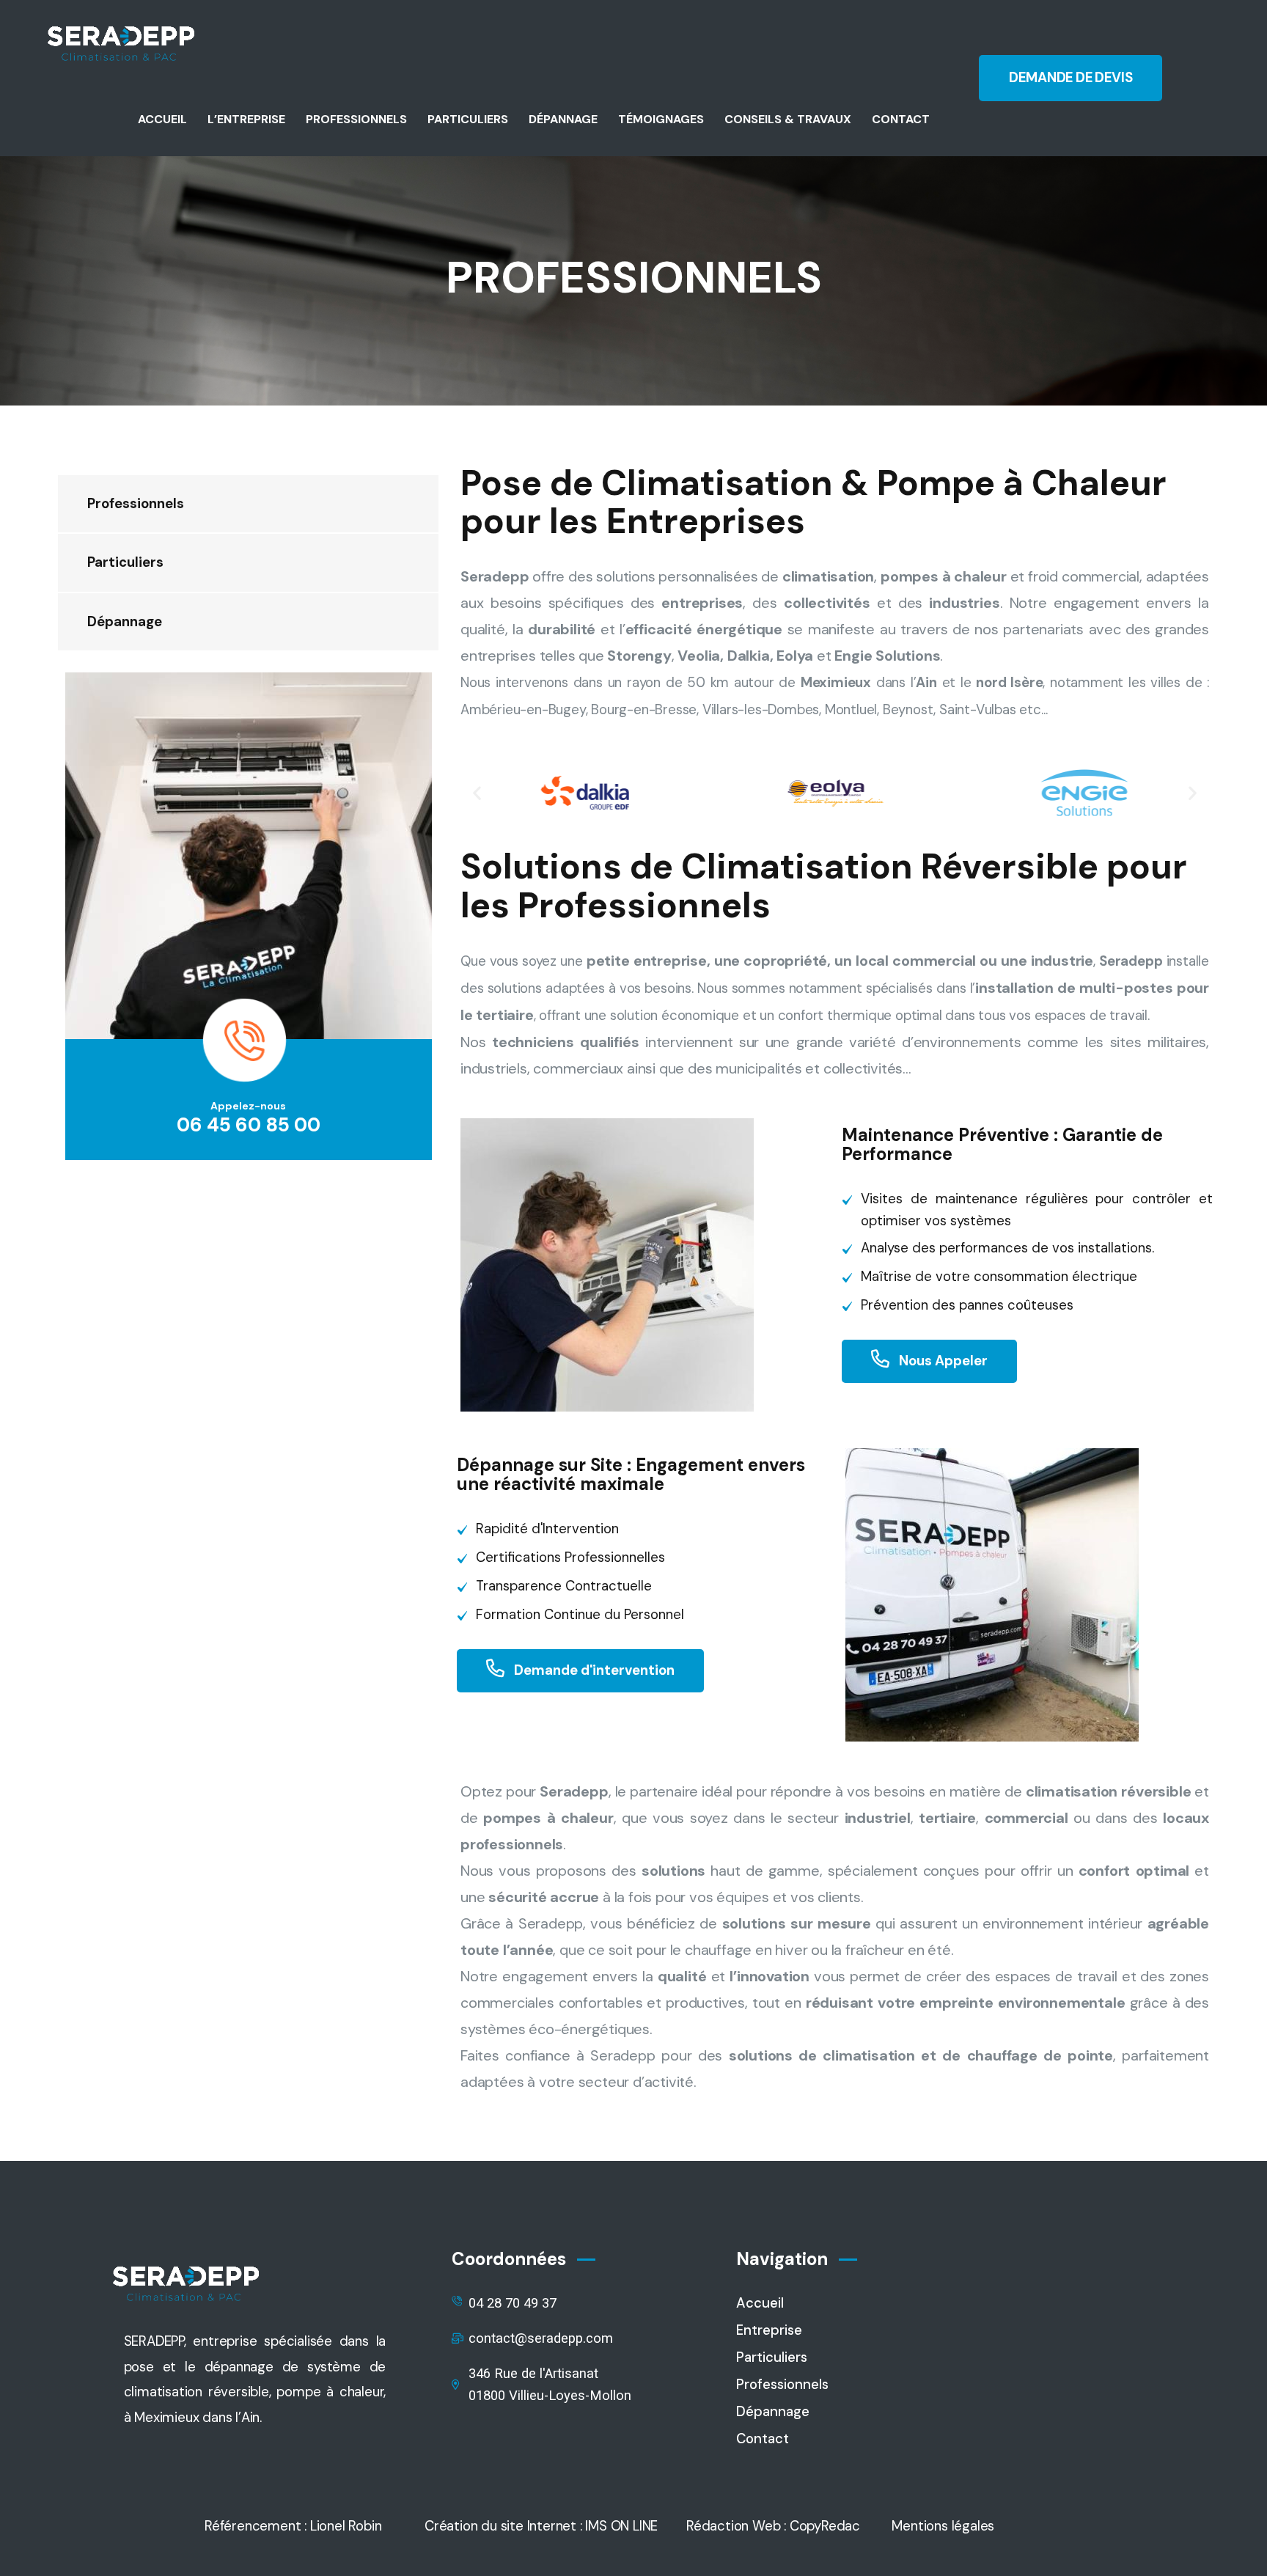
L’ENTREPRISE (246, 119)
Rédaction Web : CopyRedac (773, 2526)
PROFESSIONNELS (356, 119)
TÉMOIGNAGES (661, 119)
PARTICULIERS (468, 119)
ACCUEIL (162, 119)
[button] (477, 793)
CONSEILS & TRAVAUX (788, 119)
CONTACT (901, 119)
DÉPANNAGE (563, 119)
